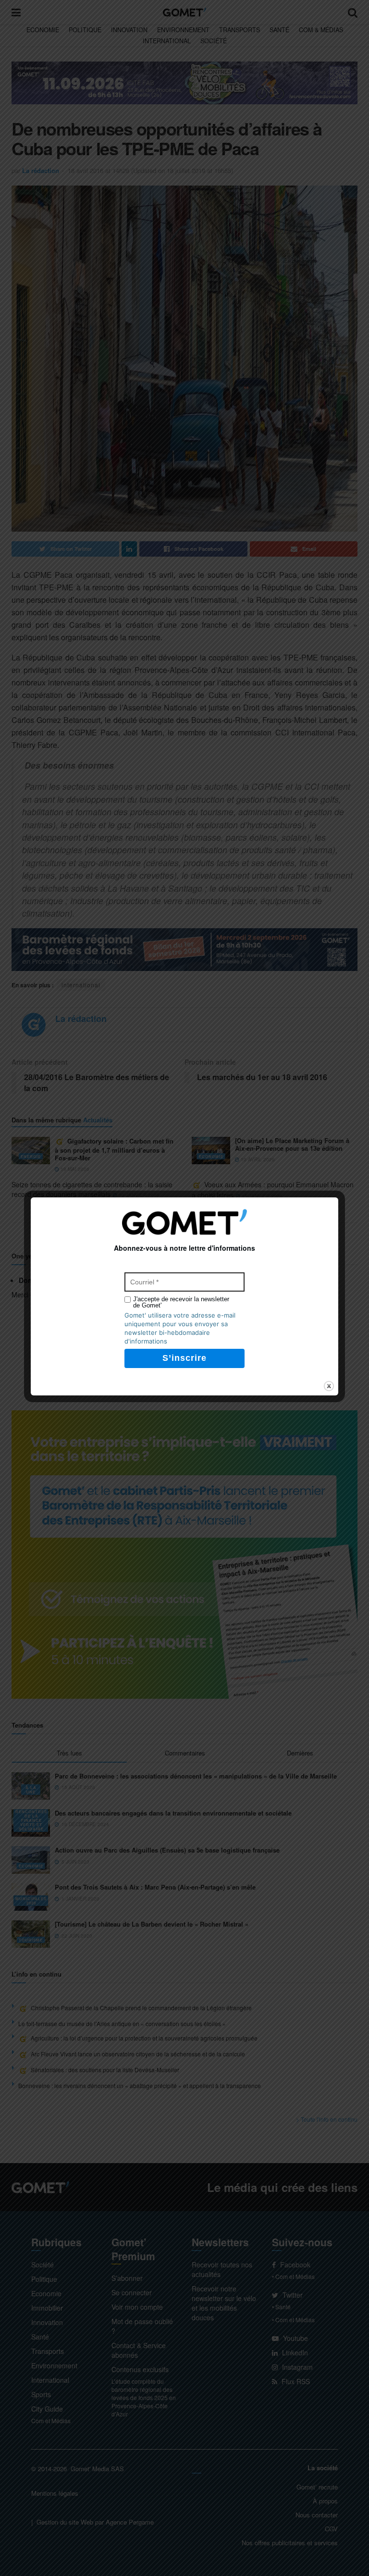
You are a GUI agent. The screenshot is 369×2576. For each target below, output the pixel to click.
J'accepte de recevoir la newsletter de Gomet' (181, 1302)
